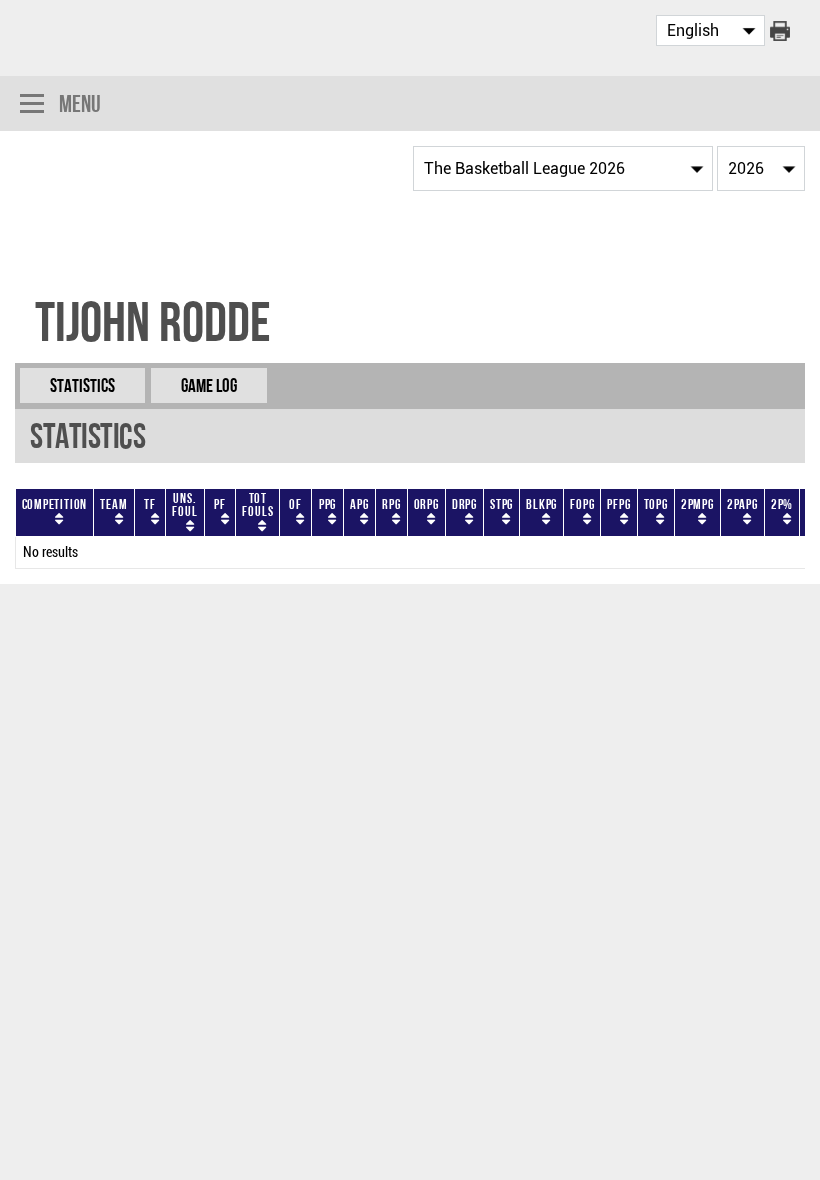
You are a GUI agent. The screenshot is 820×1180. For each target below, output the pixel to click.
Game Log (209, 385)
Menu (80, 103)
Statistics (82, 385)
